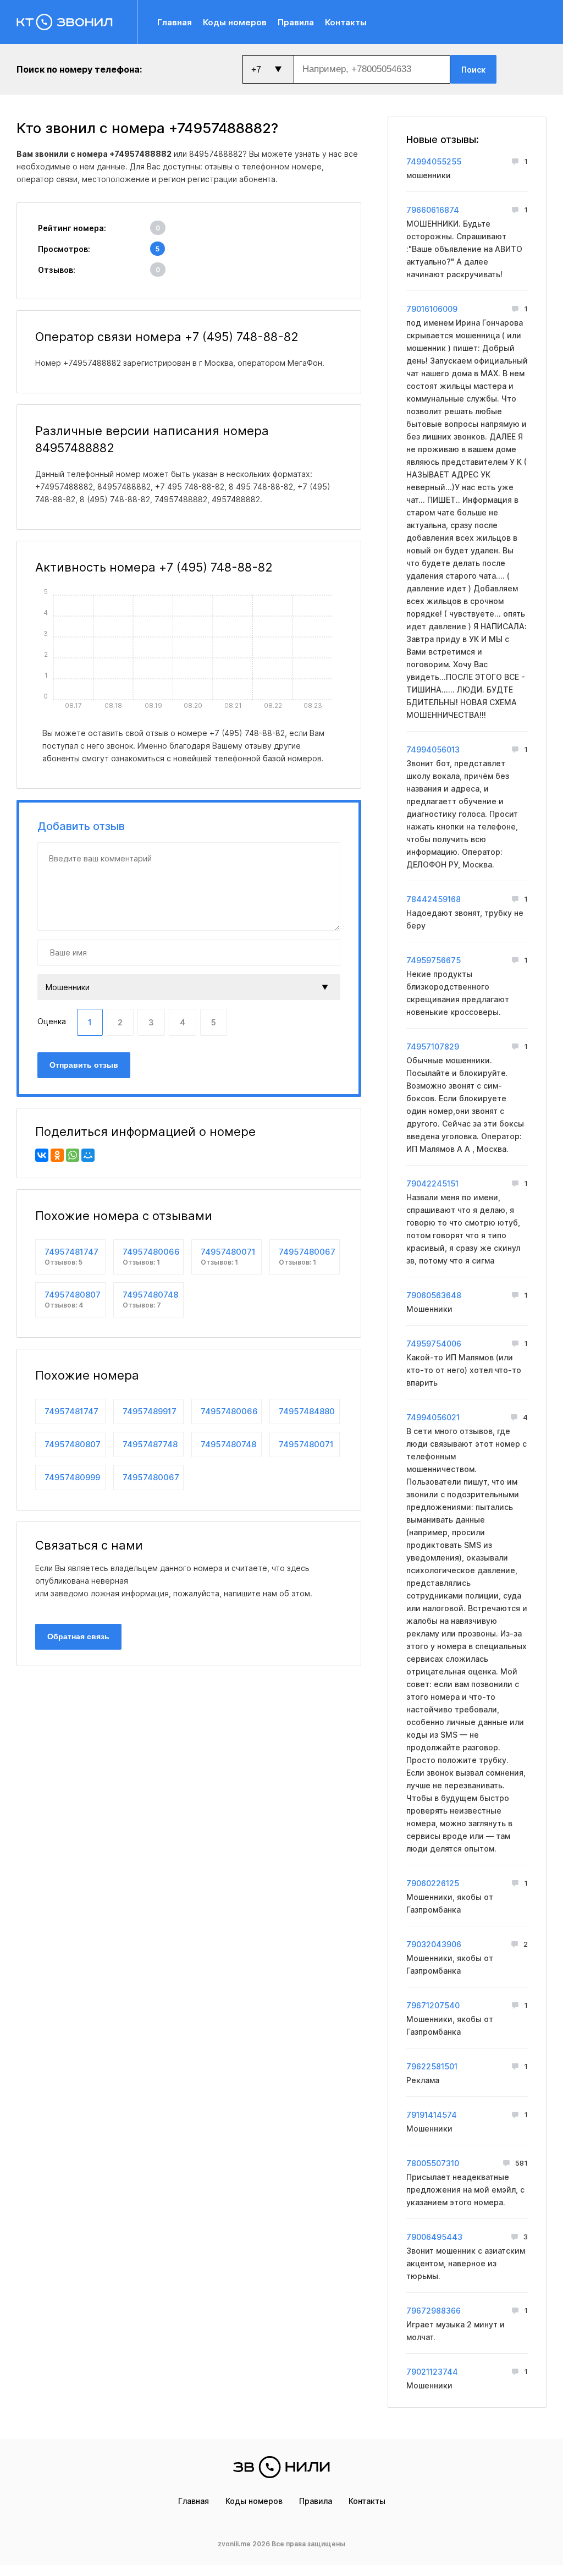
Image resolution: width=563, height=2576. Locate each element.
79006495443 (434, 2237)
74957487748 (150, 1444)
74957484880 (307, 1411)
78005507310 (433, 2163)
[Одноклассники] (57, 1155)
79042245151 (432, 1183)
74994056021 (433, 1417)
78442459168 (434, 899)
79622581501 (432, 2066)
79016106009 (432, 309)
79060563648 (434, 1295)
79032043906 (434, 1944)
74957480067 (307, 1256)
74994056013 (433, 749)
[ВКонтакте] (42, 1155)
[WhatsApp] (73, 1155)
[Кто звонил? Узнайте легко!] (77, 22)
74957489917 (150, 1411)
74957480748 (150, 1299)
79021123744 (432, 2372)
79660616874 (433, 210)
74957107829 (433, 1047)
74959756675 (434, 960)
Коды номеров (235, 22)
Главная (175, 22)
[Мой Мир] (88, 1155)
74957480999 (72, 1477)
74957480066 (151, 1256)
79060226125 (433, 1883)
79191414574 (432, 2115)
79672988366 (434, 2311)
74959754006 (434, 1344)
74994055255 (434, 161)
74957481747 (71, 1256)
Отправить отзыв (84, 1065)
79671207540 (433, 2005)
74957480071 (228, 1256)
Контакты (346, 22)
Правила (296, 22)
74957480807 (73, 1299)
